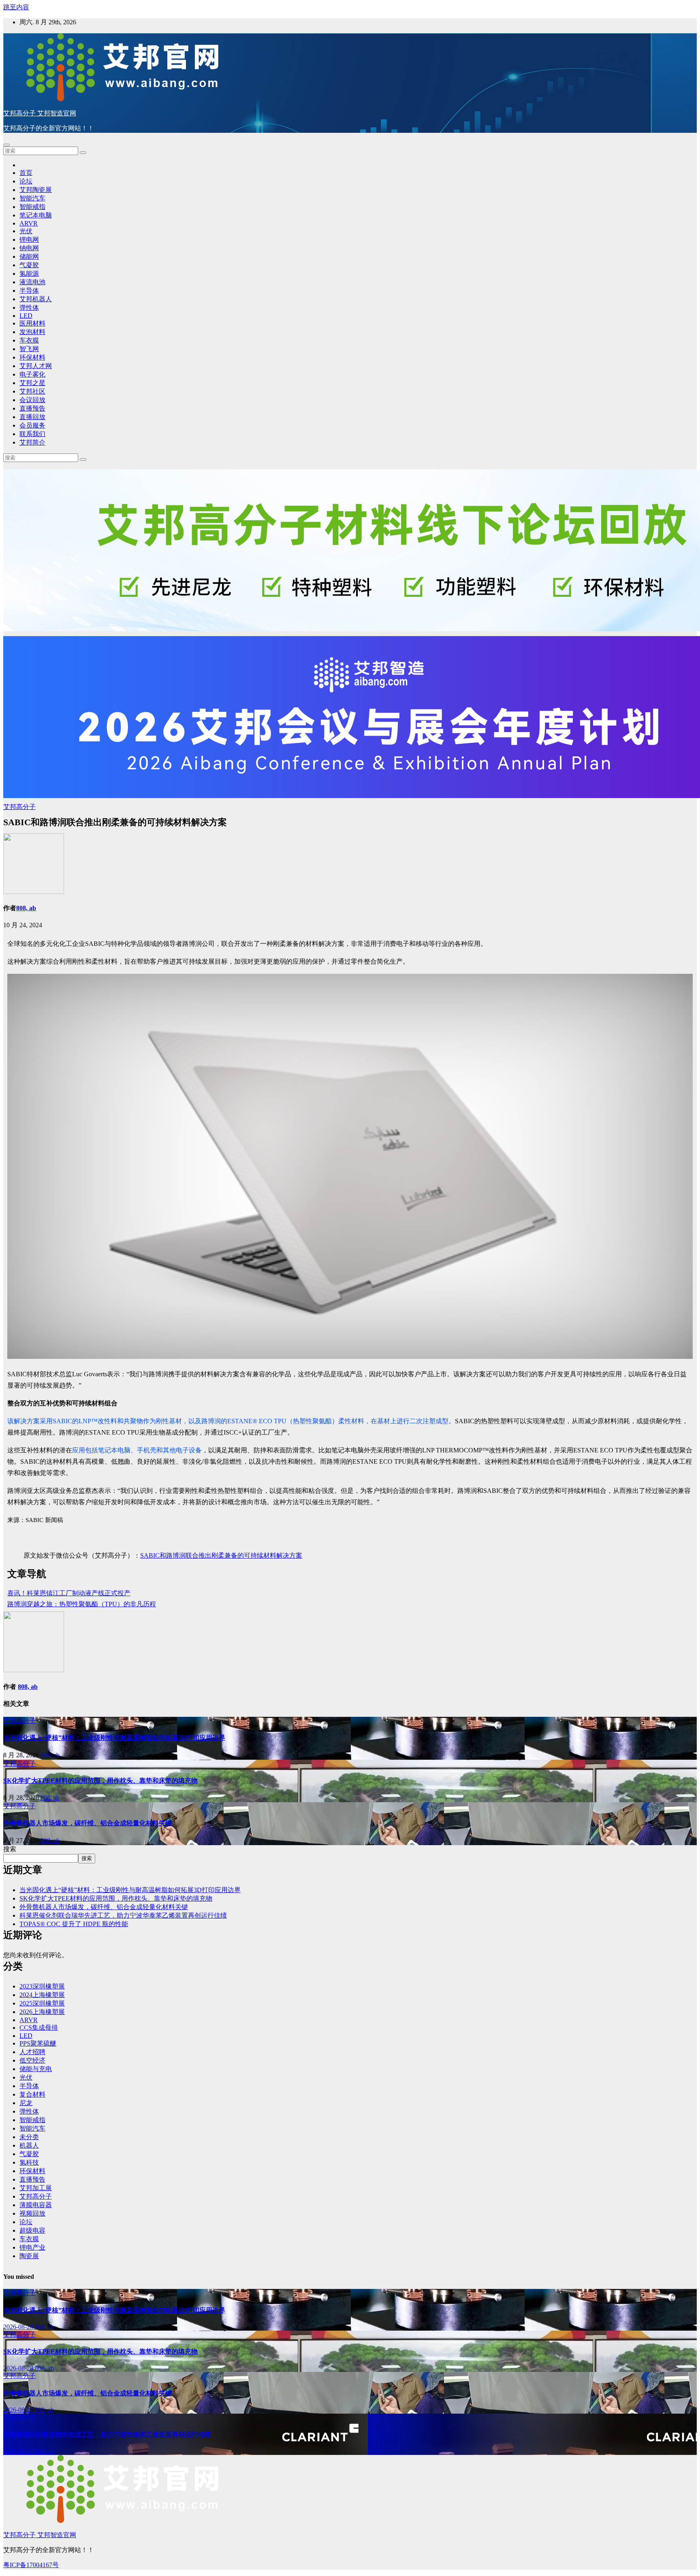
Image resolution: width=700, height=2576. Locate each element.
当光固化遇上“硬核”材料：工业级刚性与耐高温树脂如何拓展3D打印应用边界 (114, 1738)
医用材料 (32, 323)
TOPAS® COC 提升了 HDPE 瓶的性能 (74, 1924)
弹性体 (29, 308)
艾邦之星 (32, 383)
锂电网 (29, 240)
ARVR (29, 223)
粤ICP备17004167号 (31, 2565)
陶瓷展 (29, 2256)
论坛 (26, 181)
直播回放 (32, 417)
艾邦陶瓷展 (36, 190)
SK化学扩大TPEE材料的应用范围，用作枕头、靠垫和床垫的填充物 (100, 1781)
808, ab (26, 908)
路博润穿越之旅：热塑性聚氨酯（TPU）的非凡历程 (82, 1604)
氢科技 (29, 2162)
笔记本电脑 (36, 215)
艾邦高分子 (19, 807)
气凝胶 (29, 265)
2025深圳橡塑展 (42, 2003)
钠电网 (29, 248)
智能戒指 (32, 207)
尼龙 (26, 2103)
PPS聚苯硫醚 (38, 2043)
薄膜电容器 (36, 2205)
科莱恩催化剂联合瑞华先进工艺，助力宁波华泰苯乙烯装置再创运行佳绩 (123, 1915)
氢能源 (29, 274)
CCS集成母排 (39, 2028)
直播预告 (32, 408)
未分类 (29, 2137)
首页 (26, 173)
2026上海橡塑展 (42, 2012)
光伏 (26, 231)
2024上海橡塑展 (42, 1995)
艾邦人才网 (36, 366)
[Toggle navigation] (6, 145)
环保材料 (32, 357)
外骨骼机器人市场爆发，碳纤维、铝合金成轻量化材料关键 (87, 1823)
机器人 (29, 2145)
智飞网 (29, 349)
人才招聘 (32, 2052)
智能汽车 (32, 198)
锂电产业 (32, 2247)
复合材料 (32, 2094)
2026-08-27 (19, 2410)
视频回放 (32, 2213)
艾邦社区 (32, 391)
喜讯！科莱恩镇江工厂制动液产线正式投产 (69, 1593)
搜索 (10, 1849)
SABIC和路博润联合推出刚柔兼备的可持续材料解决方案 (221, 1555)
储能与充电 (36, 2069)
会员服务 (32, 425)
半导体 (29, 291)
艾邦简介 (32, 442)
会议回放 (32, 400)
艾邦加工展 (36, 2188)
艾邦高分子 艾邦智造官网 (40, 113)
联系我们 (32, 434)
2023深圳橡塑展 (42, 1986)
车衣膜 (29, 340)
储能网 (29, 257)
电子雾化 (32, 374)
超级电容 (32, 2230)
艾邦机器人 (36, 299)
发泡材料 (32, 332)
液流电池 (32, 282)
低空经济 (32, 2060)
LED (26, 316)
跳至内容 (16, 7)
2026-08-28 (19, 2327)
